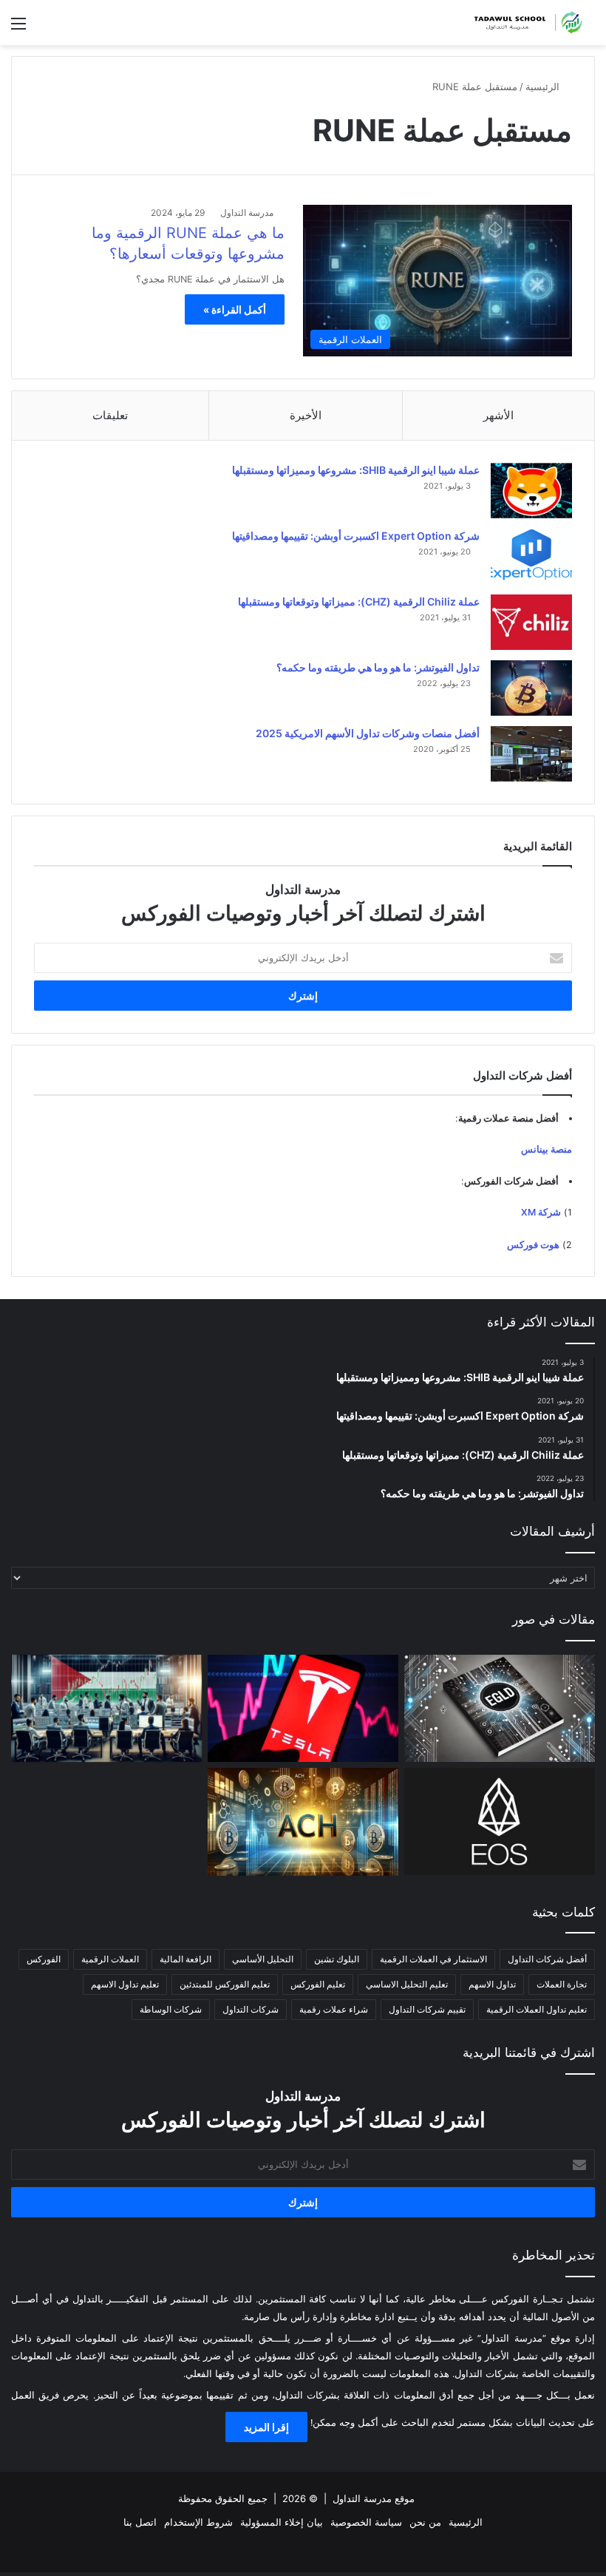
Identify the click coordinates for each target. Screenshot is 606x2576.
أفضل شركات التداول (547, 1959)
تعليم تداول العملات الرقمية (537, 2009)
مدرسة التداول (247, 213)
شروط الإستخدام (198, 2522)
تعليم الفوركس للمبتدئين (225, 1984)
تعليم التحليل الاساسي (407, 1984)
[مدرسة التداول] (525, 23)
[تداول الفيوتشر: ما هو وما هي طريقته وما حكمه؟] (531, 688)
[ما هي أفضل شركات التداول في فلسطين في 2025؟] (106, 1709)
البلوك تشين (337, 1959)
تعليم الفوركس (318, 1984)
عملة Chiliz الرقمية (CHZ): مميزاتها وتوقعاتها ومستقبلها (359, 601)
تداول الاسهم (492, 1984)
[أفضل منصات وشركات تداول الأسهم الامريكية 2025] (531, 754)
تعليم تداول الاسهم (125, 1984)
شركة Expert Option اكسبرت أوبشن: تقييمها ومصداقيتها (356, 536)
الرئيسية (544, 87)
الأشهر (498, 415)
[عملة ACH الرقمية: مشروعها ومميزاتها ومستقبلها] (303, 1822)
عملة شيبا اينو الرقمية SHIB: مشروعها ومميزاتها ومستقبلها (356, 470)
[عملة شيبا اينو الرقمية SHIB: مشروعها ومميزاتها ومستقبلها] (531, 491)
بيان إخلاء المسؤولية (282, 2522)
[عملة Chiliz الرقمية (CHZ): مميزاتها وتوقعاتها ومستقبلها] (531, 622)
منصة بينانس (547, 1149)
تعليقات (110, 415)
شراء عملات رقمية (334, 2009)
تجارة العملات (562, 1984)
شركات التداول (251, 2009)
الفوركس (44, 1959)
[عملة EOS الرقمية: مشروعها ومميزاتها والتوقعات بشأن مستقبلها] (500, 1821)
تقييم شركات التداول (427, 2009)
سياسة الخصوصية (366, 2522)
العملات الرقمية (110, 1959)
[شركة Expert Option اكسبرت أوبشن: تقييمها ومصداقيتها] (531, 556)
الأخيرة (306, 415)
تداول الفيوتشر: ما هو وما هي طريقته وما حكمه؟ (378, 667)
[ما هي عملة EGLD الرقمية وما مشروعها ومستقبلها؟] (500, 1709)
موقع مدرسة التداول (374, 2498)
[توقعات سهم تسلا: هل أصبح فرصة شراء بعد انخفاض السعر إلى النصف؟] (303, 1708)
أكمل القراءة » (235, 309)
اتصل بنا (140, 2522)
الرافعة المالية (185, 1959)
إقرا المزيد (266, 2427)
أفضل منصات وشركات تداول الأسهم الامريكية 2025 (368, 733)
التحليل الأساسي (263, 1959)
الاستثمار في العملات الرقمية (433, 1959)
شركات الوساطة (171, 2009)
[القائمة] (18, 28)
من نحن (425, 2522)
